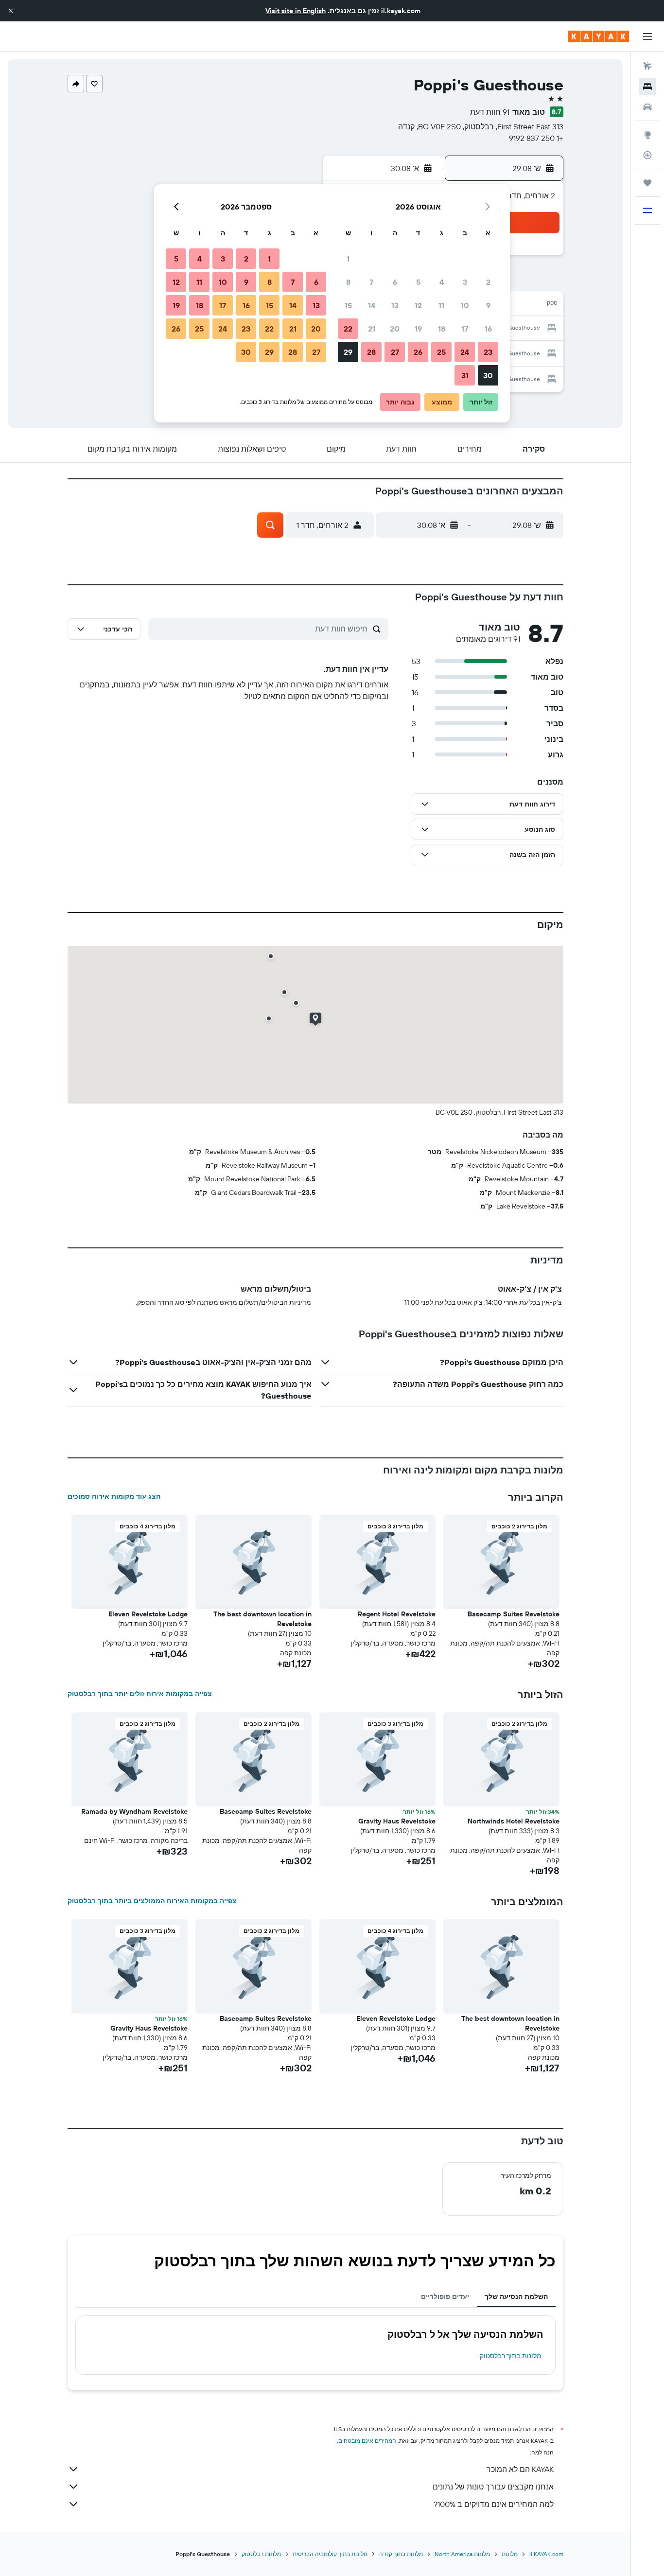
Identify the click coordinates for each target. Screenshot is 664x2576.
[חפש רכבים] (647, 107)
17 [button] (465, 329)
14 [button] (372, 305)
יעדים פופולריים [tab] (445, 2296)
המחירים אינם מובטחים (367, 2441)
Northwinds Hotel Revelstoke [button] (514, 1821)
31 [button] (465, 375)
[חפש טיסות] (647, 66)
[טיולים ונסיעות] (647, 183)
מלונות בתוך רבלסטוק (511, 2356)
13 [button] (395, 305)
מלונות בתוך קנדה (401, 2554)
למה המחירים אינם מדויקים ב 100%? (494, 2504)
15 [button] (348, 305)
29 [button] (348, 352)
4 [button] (442, 282)
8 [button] (348, 282)
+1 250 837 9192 (536, 138)
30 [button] (488, 375)
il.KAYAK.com (546, 2554)
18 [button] (442, 329)
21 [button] (372, 329)
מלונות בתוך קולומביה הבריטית (330, 2554)
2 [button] (488, 282)
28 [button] (371, 352)
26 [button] (418, 352)
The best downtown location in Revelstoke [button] (262, 1619)
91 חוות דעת (490, 112)
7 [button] (371, 282)
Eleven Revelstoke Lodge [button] (148, 1614)
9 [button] (488, 305)
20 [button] (395, 329)
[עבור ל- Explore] (647, 135)
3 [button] (465, 282)
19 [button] (418, 329)
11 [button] (441, 305)
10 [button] (465, 305)
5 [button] (418, 282)
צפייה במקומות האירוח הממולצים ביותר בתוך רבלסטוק (152, 1901)
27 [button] (395, 352)
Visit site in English (296, 11)
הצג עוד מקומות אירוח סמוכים (114, 1496)
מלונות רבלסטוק (261, 2554)
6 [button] (395, 282)
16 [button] (488, 329)
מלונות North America (462, 2554)
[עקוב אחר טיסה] (647, 155)
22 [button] (348, 329)
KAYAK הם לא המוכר (520, 2469)
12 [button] (418, 305)
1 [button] (348, 259)
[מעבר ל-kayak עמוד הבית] (599, 36)
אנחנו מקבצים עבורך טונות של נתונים (493, 2487)
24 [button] (465, 352)
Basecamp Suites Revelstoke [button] (514, 1614)
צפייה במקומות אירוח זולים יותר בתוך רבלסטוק (140, 1694)
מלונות (510, 2554)
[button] (11, 11)
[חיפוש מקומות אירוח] (647, 87)
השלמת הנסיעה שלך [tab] (516, 2296)
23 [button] (488, 352)
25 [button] (441, 352)
